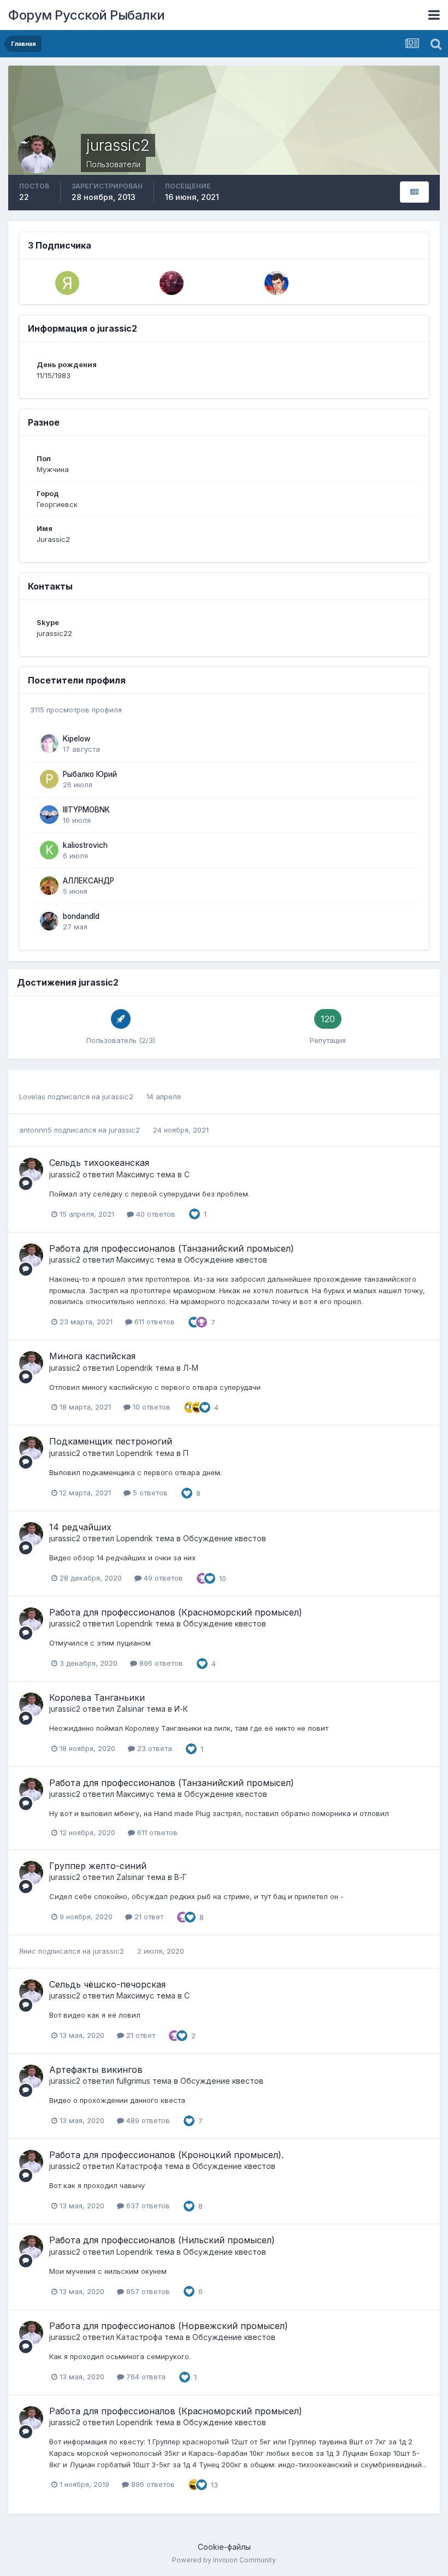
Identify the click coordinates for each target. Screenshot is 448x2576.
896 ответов (160, 1663)
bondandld (81, 916)
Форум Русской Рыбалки (87, 15)
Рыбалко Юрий (90, 774)
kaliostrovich (85, 845)
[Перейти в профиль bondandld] (49, 921)
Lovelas (32, 1097)
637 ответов (147, 2206)
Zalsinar (130, 1709)
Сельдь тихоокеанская (99, 1163)
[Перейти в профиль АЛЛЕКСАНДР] (49, 886)
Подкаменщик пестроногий (111, 1441)
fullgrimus (133, 2081)
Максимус (135, 1174)
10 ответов (151, 1407)
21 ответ (148, 1917)
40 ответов (155, 1214)
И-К (181, 1709)
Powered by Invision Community (224, 2560)
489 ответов (147, 2120)
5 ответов (149, 1493)
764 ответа (145, 2377)
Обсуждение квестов (226, 1260)
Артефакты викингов (96, 2070)
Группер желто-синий (98, 1866)
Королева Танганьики (97, 1697)
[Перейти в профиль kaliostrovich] (49, 850)
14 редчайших (80, 1527)
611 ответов (154, 1322)
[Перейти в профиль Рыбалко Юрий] (49, 779)
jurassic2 (118, 1097)
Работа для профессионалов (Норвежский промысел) (169, 2326)
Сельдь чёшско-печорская (107, 1984)
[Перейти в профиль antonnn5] (276, 283)
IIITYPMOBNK (86, 810)
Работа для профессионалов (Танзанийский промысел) (172, 1248)
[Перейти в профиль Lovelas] (172, 283)
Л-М (191, 1368)
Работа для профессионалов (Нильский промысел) (162, 2240)
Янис (28, 1951)
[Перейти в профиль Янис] (67, 283)
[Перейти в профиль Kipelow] (49, 744)
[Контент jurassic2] (414, 192)
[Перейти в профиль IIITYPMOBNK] (49, 815)
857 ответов (147, 2291)
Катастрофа (139, 2166)
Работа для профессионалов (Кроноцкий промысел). (166, 2155)
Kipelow (76, 739)
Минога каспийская (92, 1356)
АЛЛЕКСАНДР (89, 881)
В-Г (181, 1877)
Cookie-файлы (224, 2547)
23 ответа (154, 1748)
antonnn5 (36, 1130)
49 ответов (162, 1578)
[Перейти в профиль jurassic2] (31, 1170)
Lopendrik (135, 1368)
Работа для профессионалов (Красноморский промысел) (176, 1612)
